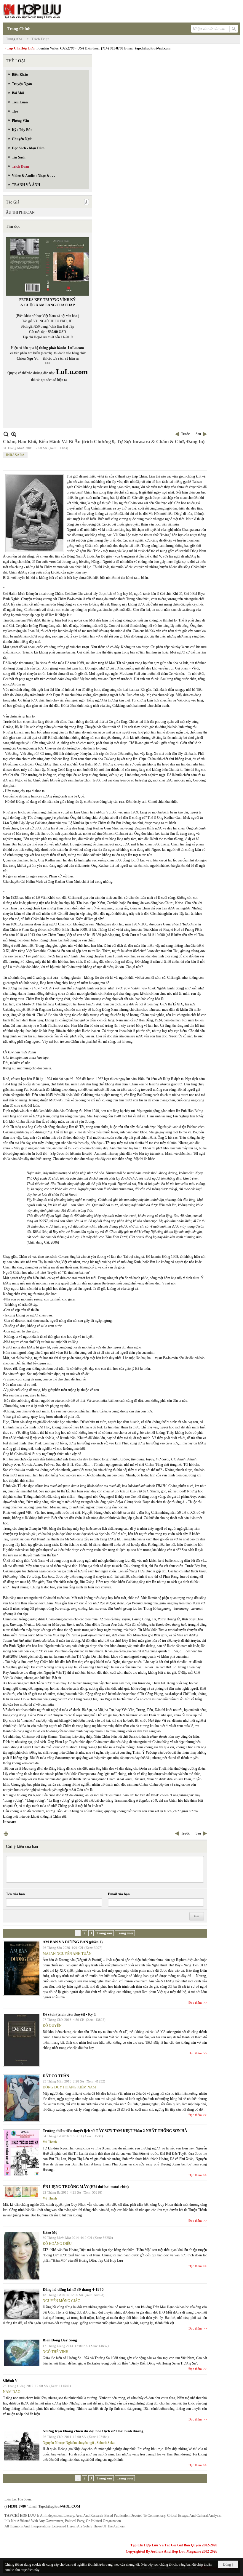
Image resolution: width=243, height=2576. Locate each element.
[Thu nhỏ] (6, 434)
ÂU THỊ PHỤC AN (20, 212)
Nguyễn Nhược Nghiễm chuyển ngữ (68, 2443)
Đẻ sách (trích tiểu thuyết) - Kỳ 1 (69, 2014)
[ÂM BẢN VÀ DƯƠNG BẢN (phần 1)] (22, 1968)
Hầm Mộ (50, 2232)
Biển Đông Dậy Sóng (60, 2340)
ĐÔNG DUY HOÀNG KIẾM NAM (69, 2087)
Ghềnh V (10, 2380)
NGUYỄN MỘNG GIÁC (61, 2301)
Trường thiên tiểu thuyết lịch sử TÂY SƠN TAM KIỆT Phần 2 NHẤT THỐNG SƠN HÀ (115, 2131)
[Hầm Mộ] (22, 2256)
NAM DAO (12, 2392)
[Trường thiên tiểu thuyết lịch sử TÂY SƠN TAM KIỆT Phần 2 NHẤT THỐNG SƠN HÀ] (22, 2153)
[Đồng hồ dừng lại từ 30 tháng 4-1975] (22, 2304)
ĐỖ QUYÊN (52, 2026)
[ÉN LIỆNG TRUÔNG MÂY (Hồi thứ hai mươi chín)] (22, 2192)
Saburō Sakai (106, 2443)
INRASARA (15, 455)
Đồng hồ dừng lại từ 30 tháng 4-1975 (73, 2289)
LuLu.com (76, 348)
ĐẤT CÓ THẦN (56, 2076)
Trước (185, 434)
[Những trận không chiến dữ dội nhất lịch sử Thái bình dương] (22, 2446)
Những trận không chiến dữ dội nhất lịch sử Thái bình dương (93, 2431)
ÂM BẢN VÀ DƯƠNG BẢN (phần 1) (73, 1942)
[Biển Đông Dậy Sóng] (22, 2353)
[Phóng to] (14, 434)
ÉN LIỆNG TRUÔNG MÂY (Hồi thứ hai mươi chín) (86, 2187)
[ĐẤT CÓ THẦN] (22, 2098)
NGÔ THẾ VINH (56, 2352)
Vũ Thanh (50, 2142)
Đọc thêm (195, 2003)
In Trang (6, 1834)
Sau (198, 434)
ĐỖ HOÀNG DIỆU (57, 2244)
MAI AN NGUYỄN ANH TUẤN (67, 1954)
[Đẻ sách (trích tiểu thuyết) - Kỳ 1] (22, 2040)
